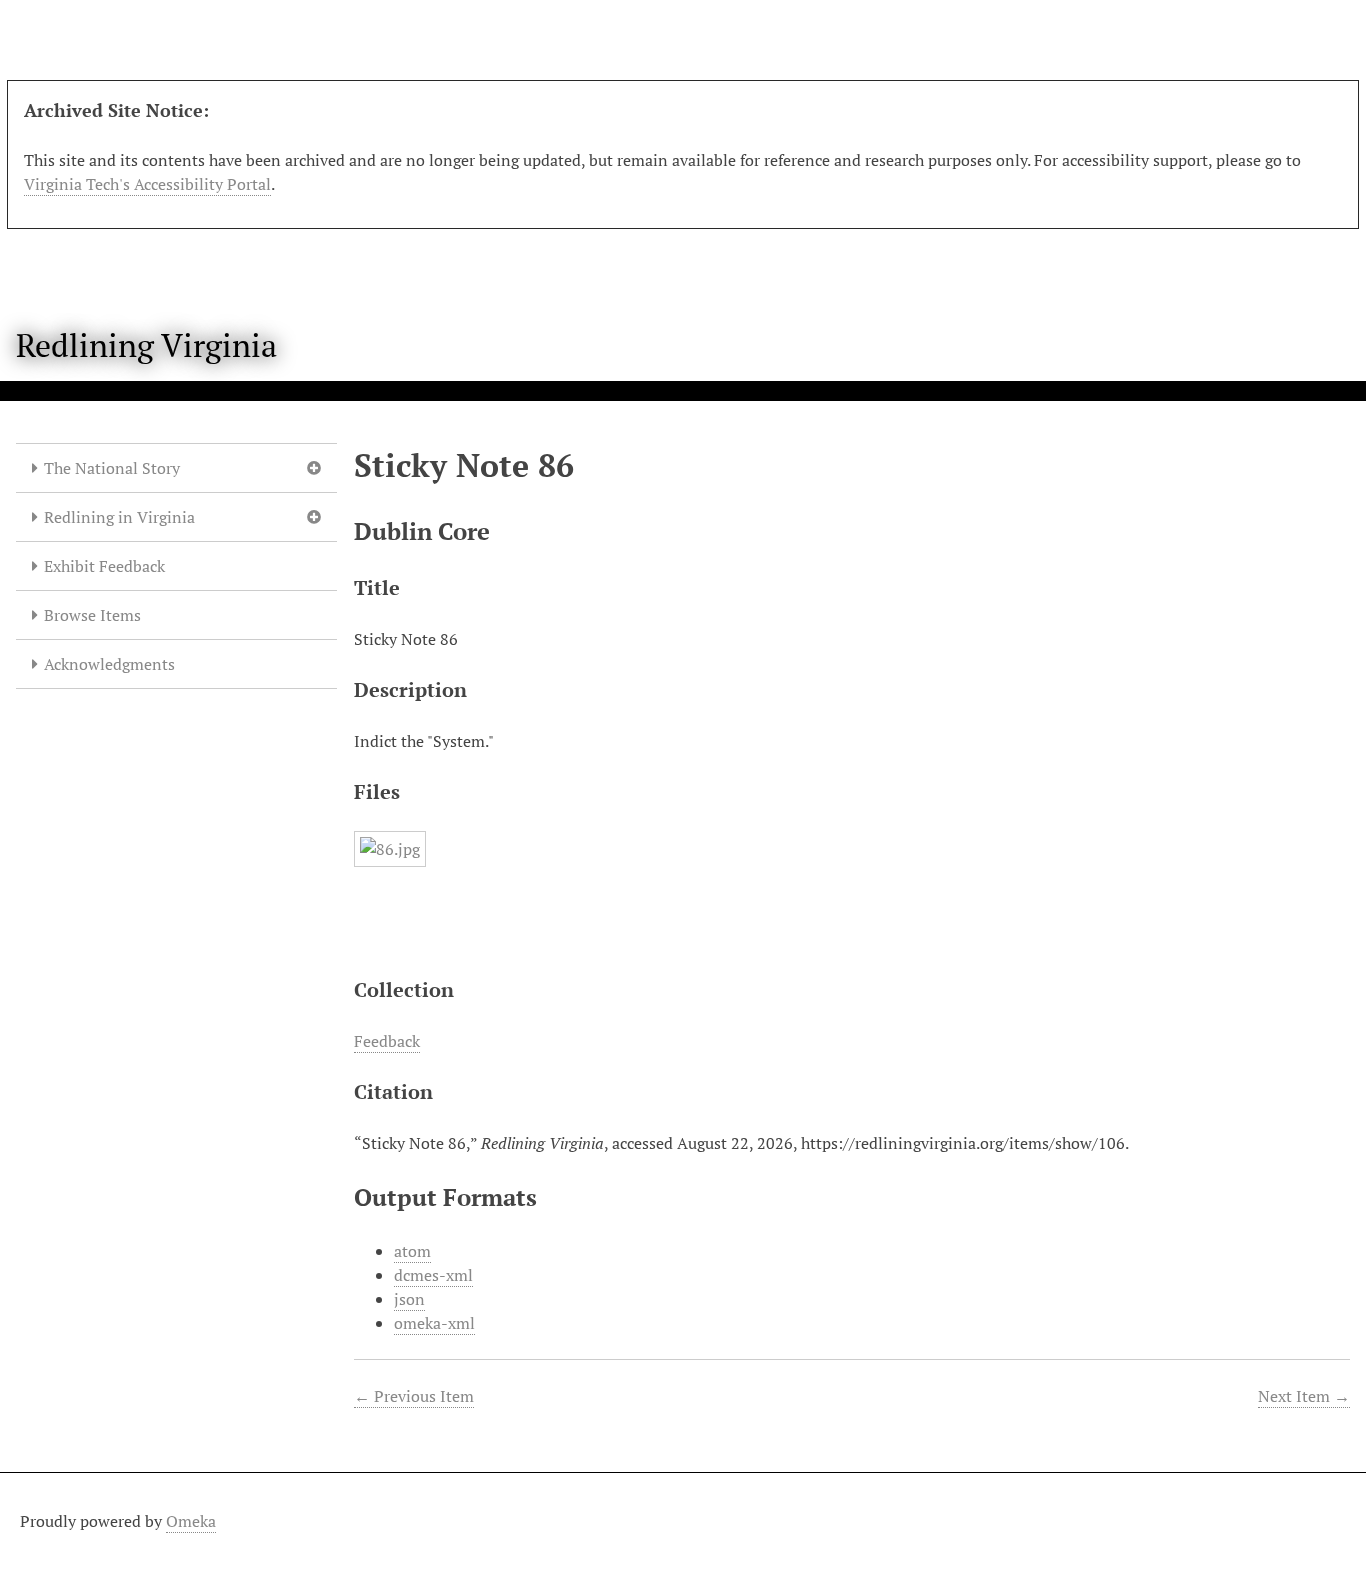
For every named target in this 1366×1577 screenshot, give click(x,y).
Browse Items (92, 615)
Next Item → (1304, 1396)
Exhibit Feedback (104, 566)
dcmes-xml (433, 1275)
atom (412, 1251)
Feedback (387, 1041)
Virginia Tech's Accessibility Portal (147, 184)
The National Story (112, 468)
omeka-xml (434, 1323)
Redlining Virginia (146, 345)
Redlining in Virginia (119, 517)
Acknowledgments (109, 664)
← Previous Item (414, 1396)
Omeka (191, 1521)
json (409, 1299)
